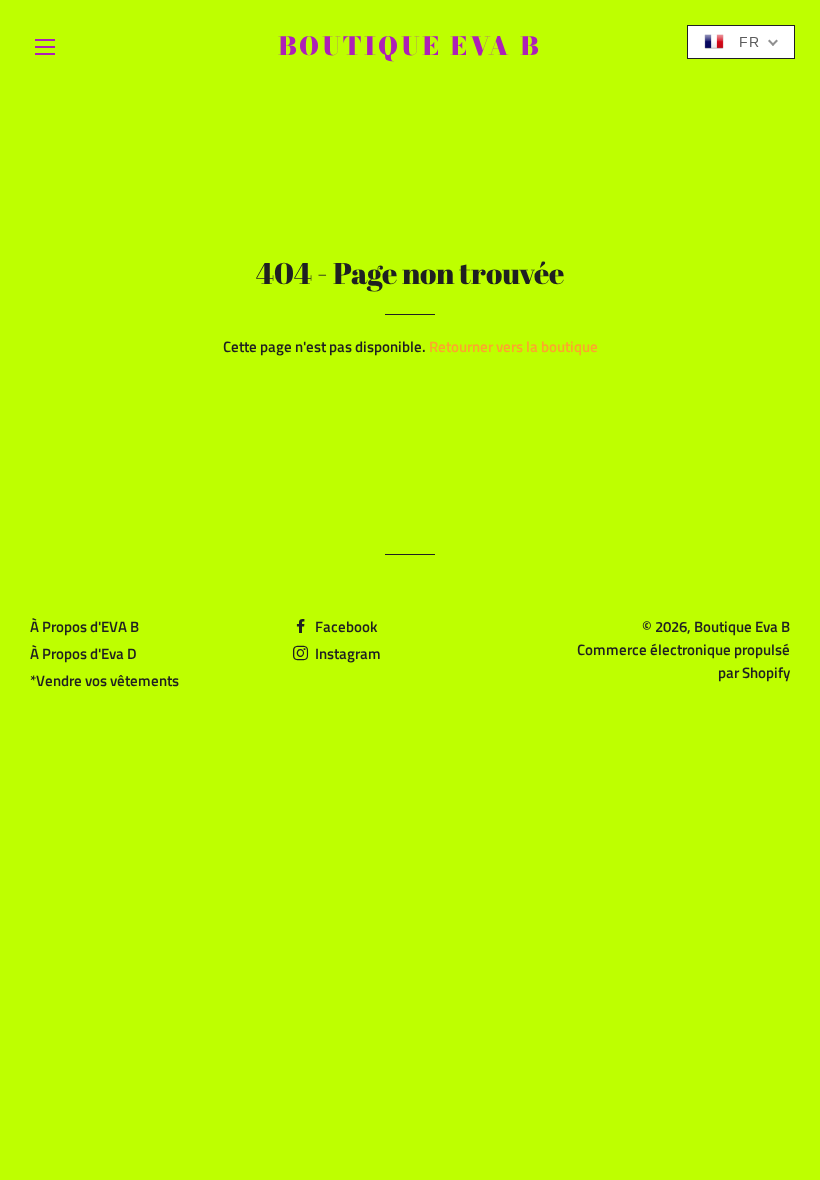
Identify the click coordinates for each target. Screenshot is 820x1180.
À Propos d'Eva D (83, 653)
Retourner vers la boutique (513, 346)
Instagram (346, 653)
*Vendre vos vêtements (104, 680)
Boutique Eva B (410, 46)
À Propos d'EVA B (84, 626)
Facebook (344, 626)
